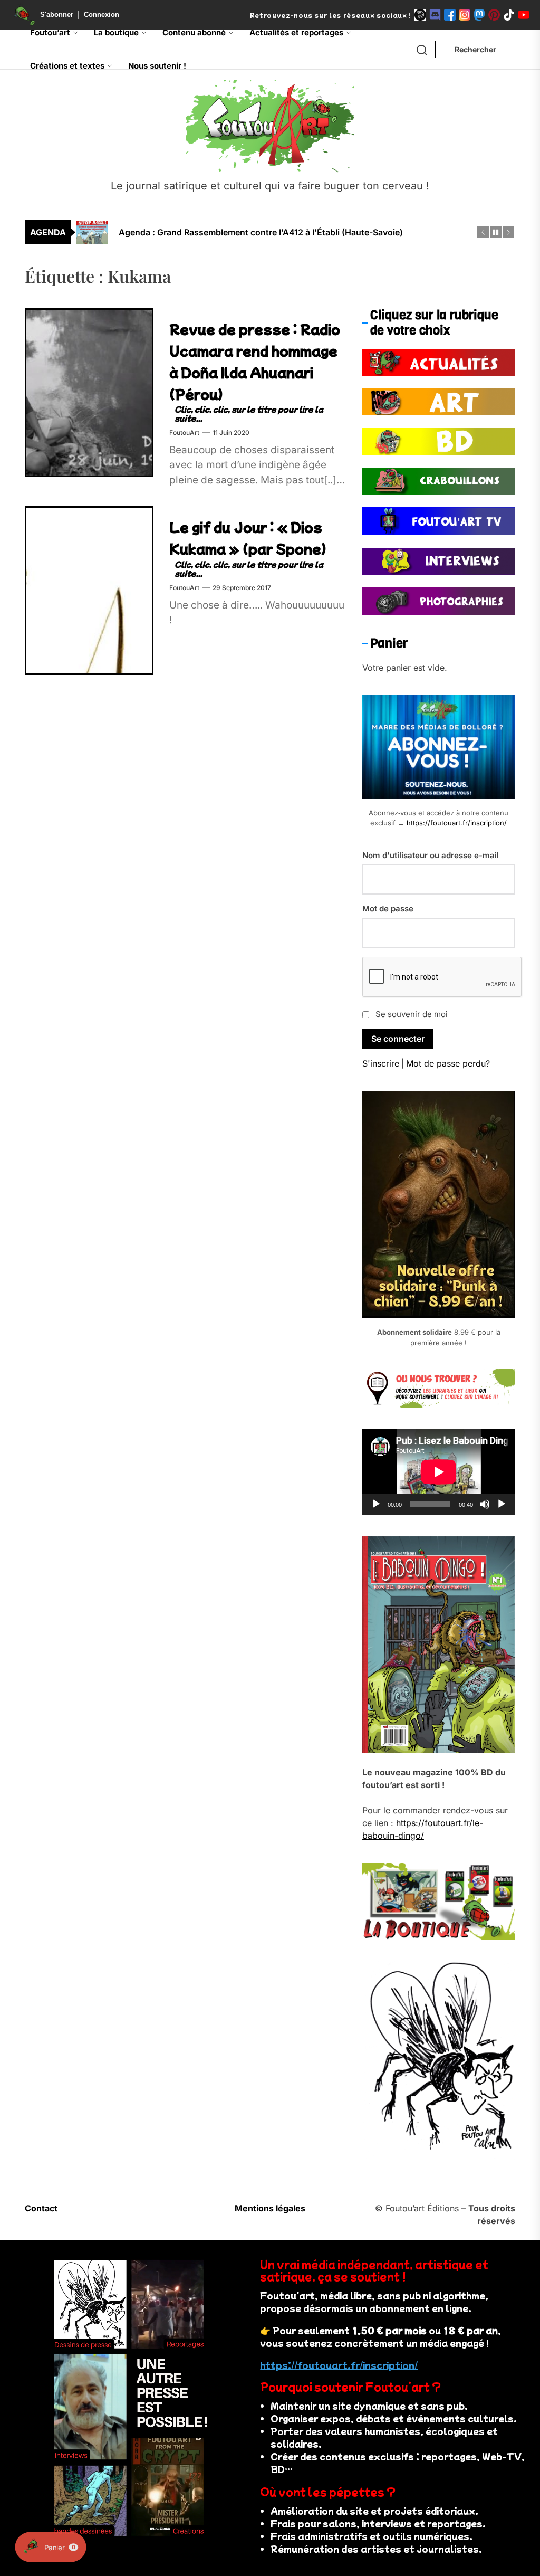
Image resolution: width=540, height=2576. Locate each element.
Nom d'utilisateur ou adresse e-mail (431, 855)
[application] (439, 1472)
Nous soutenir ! (157, 66)
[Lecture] (376, 1504)
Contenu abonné (194, 32)
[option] (277, 239)
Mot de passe (388, 909)
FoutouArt (184, 432)
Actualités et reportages (296, 32)
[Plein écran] (502, 1504)
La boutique (116, 32)
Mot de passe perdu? (448, 1063)
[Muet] (485, 1504)
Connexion (102, 15)
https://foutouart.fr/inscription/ (457, 823)
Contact (41, 2208)
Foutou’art (50, 32)
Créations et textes (67, 66)
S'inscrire (381, 1063)
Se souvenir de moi (412, 1014)
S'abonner (57, 15)
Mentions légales (270, 2208)
